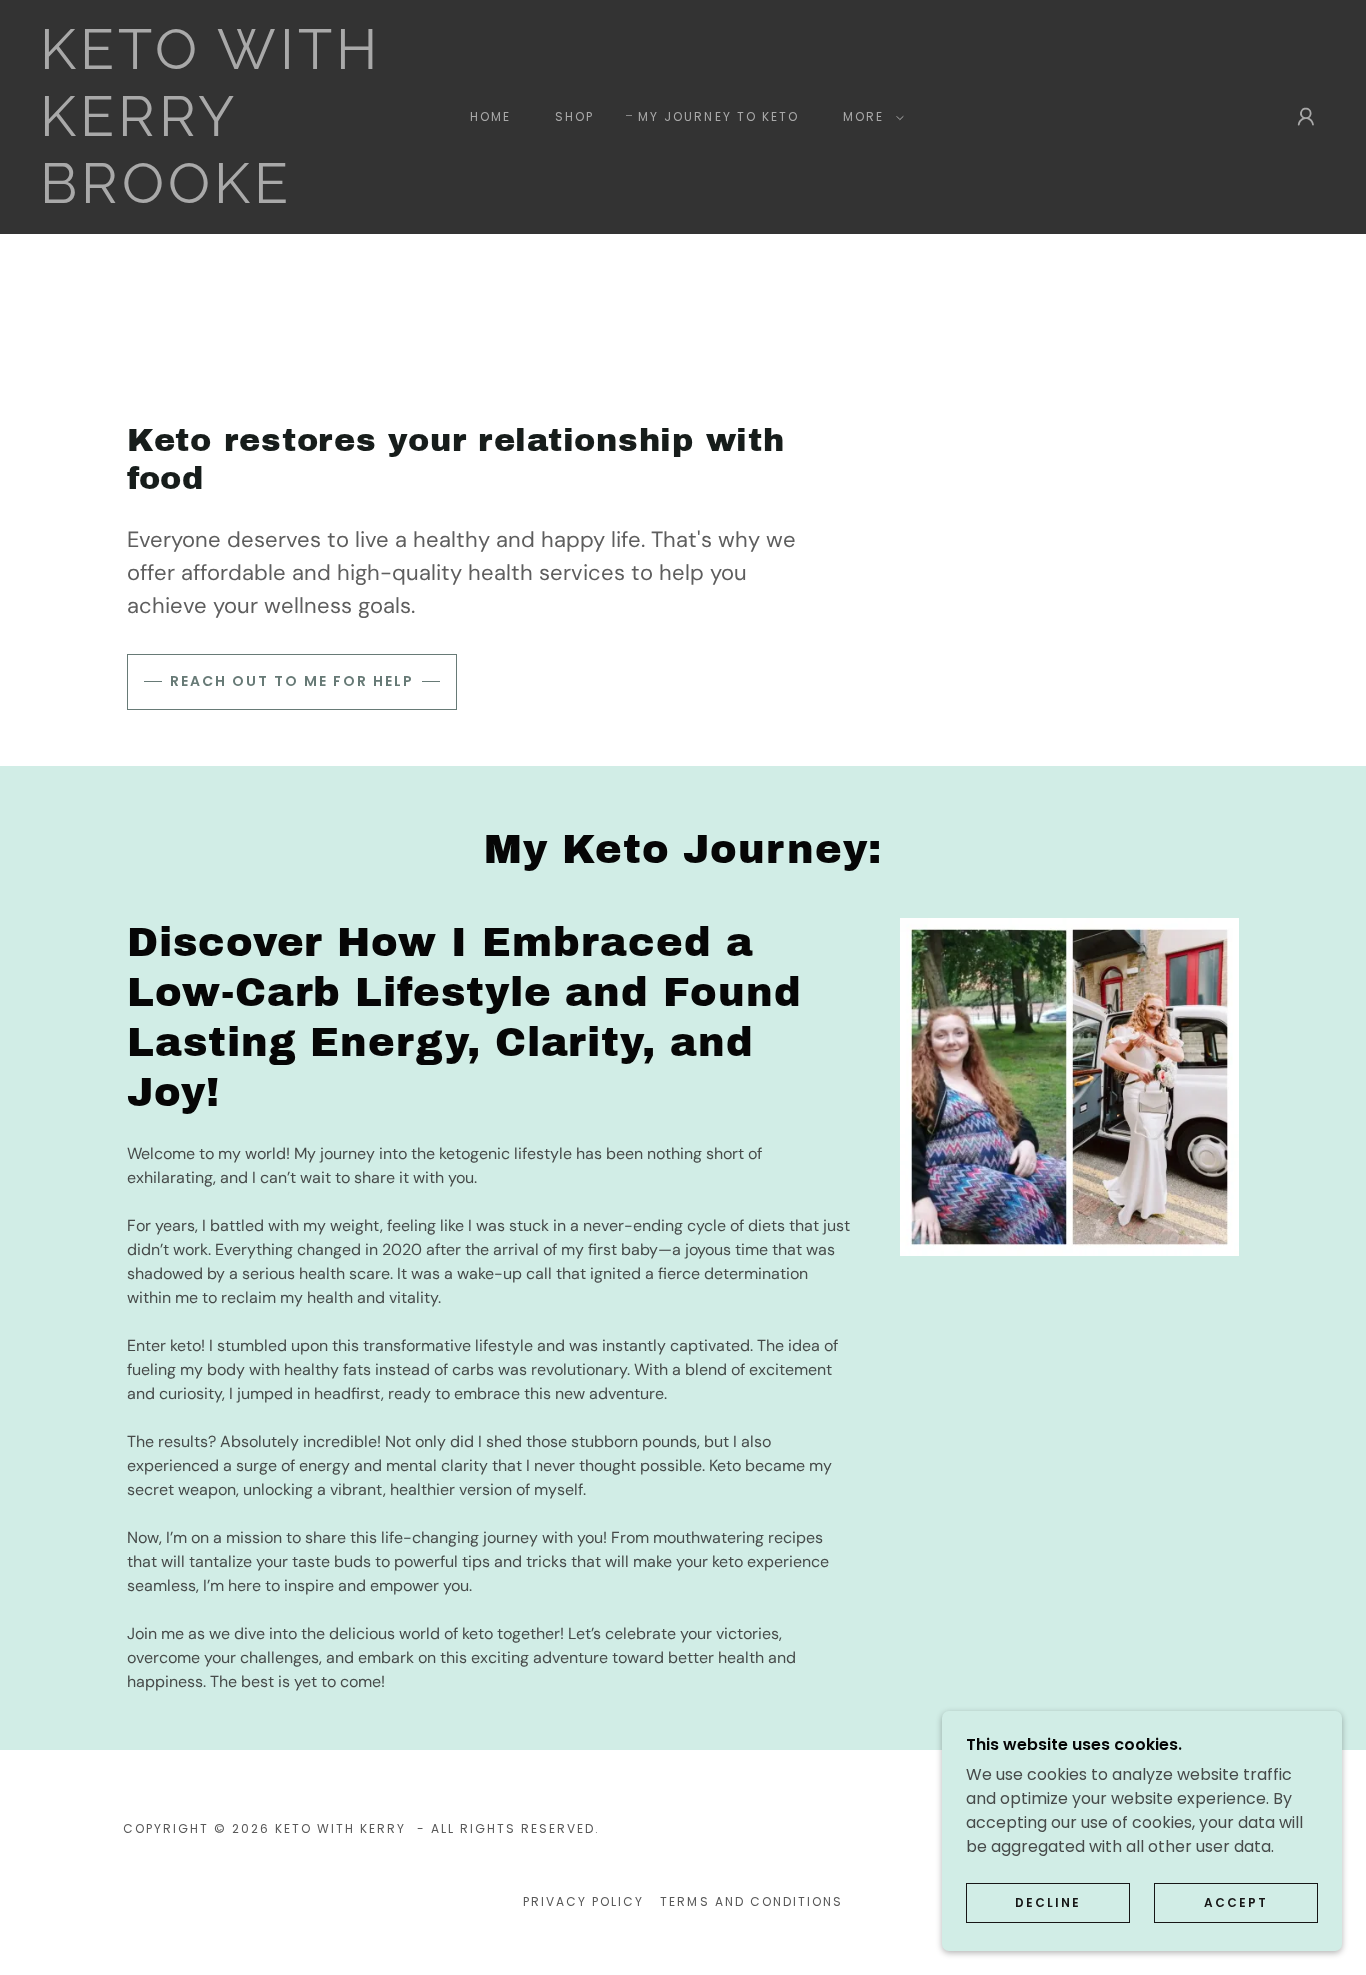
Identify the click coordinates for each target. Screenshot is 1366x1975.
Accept (1236, 1902)
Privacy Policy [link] (583, 1901)
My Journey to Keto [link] (718, 116)
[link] (217, 197)
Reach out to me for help (292, 681)
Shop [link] (574, 116)
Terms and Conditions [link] (751, 1901)
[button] (869, 117)
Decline (1048, 1902)
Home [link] (490, 116)
